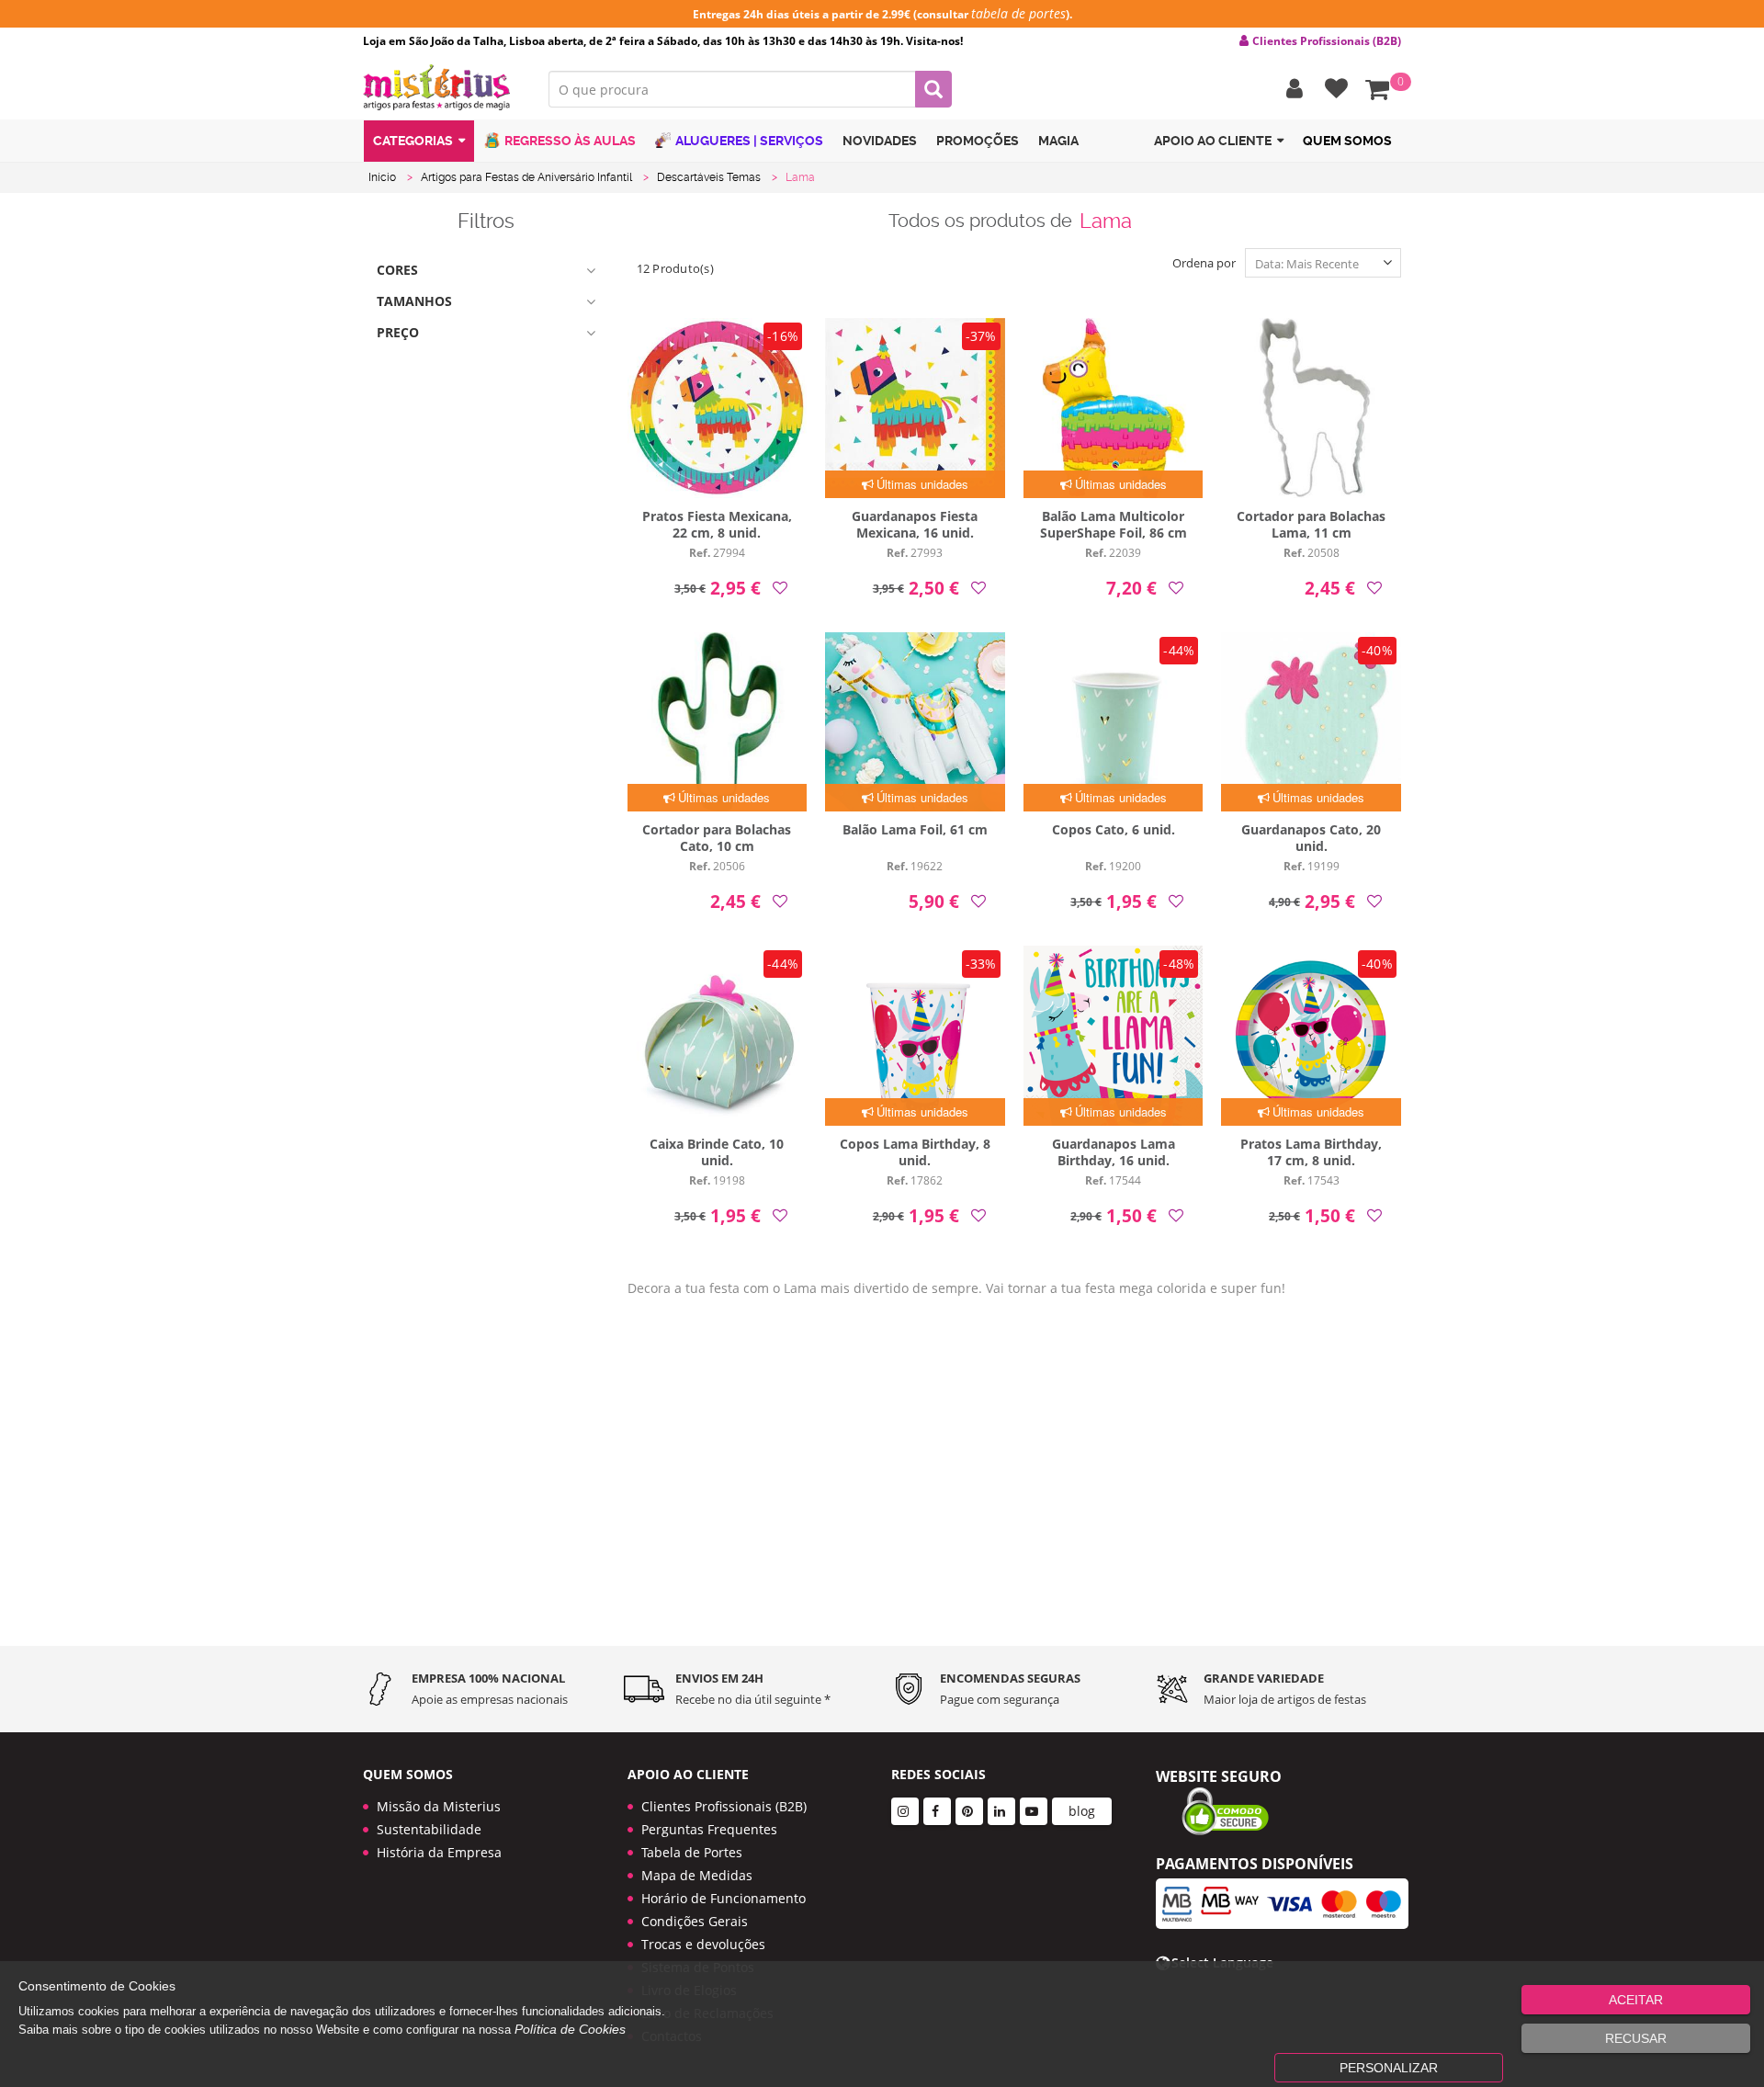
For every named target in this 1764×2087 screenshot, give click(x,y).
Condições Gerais (695, 1921)
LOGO (442, 87)
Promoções (978, 141)
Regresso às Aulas (570, 141)
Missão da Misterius (439, 1806)
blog (1082, 1811)
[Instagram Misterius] (905, 1811)
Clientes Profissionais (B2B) (724, 1806)
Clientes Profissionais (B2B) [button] (1327, 41)
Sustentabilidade (429, 1829)
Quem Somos (1347, 141)
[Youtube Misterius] (1034, 1811)
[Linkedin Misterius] (1001, 1811)
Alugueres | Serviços (749, 141)
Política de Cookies (570, 2029)
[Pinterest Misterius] (969, 1811)
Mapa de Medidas (697, 1875)
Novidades (880, 141)
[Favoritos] (1332, 89)
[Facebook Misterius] (937, 1811)
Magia (1058, 141)
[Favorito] (780, 587)
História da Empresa (439, 1852)
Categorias (413, 141)
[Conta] (1290, 89)
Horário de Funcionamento (724, 1898)
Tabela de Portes (692, 1852)
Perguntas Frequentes (709, 1829)
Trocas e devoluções (703, 1944)
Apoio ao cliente (1213, 141)
